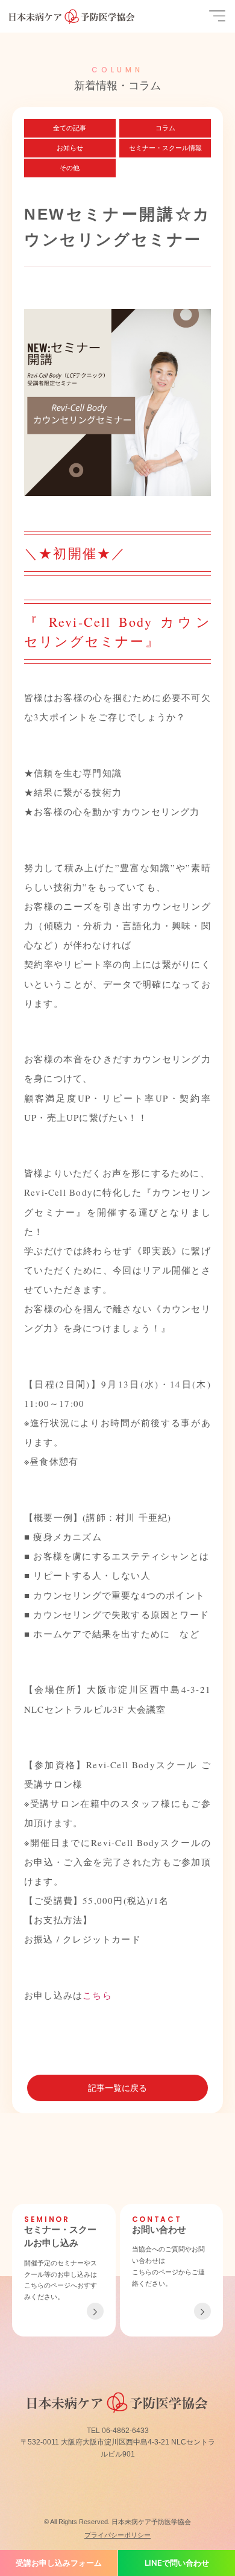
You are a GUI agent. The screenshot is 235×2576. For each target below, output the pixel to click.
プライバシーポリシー (117, 2535)
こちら (97, 1995)
